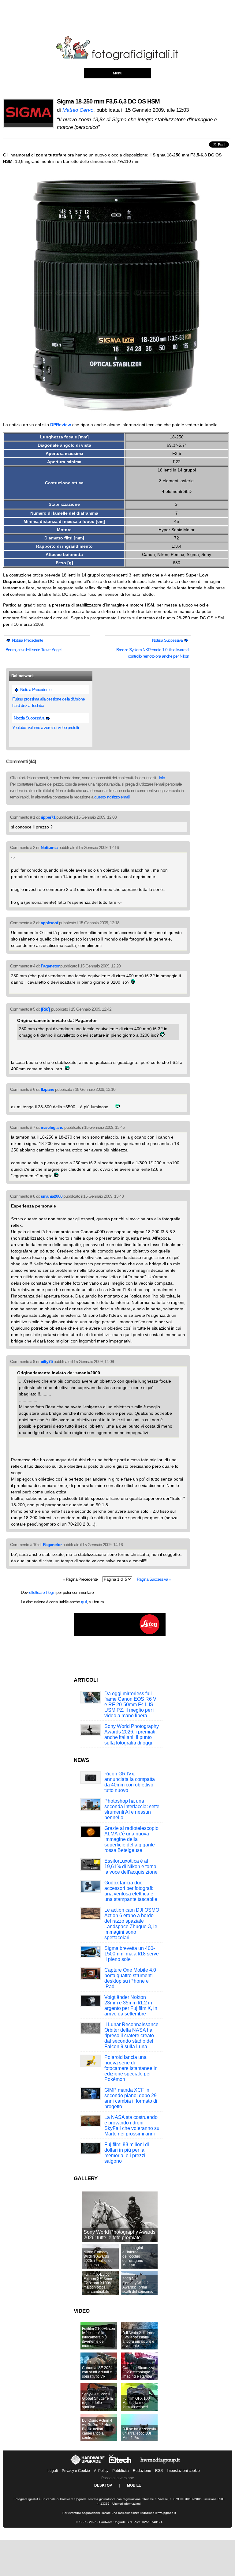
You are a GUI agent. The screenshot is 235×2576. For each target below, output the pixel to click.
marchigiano (52, 1127)
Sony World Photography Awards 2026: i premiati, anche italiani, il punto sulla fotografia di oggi (132, 1735)
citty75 (47, 1361)
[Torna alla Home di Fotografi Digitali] (117, 59)
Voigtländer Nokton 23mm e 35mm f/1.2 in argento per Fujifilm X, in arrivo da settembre (131, 2005)
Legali (53, 2471)
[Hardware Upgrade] (88, 2465)
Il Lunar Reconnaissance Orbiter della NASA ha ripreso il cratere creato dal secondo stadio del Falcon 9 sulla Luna (131, 2035)
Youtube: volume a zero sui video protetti (45, 727)
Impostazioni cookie (183, 2471)
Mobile (134, 2485)
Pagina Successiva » (154, 1579)
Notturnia (49, 847)
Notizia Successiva (168, 640)
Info (162, 778)
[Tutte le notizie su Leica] (120, 1635)
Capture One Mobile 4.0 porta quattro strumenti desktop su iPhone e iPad (130, 1978)
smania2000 (52, 1196)
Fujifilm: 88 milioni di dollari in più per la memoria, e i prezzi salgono (127, 2153)
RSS (159, 2471)
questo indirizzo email (112, 797)
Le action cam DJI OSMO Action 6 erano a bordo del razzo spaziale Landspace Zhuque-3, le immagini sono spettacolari (132, 1924)
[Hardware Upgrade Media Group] (160, 2465)
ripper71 (48, 817)
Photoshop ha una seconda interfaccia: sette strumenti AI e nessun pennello (132, 1809)
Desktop (103, 2485)
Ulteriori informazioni (126, 2504)
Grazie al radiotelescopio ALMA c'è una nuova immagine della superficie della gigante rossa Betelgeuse (131, 1839)
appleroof (49, 923)
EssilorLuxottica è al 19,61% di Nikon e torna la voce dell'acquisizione (131, 1866)
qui (84, 1602)
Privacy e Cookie (76, 2471)
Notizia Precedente (27, 640)
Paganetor (50, 966)
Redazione (142, 2471)
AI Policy (101, 2471)
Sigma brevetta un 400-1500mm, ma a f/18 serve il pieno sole (132, 1954)
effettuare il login (42, 1592)
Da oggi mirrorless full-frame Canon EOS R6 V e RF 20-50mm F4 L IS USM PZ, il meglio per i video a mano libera (130, 1705)
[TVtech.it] (121, 2465)
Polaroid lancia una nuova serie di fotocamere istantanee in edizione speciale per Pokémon (131, 2068)
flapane (47, 1089)
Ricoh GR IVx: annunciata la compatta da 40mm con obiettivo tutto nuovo (130, 1782)
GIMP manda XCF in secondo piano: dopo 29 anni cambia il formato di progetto (131, 2098)
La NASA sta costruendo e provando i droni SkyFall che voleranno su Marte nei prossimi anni (132, 2125)
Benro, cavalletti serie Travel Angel (33, 650)
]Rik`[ (45, 1009)
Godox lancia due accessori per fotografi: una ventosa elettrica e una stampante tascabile (131, 1891)
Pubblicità (121, 2471)
